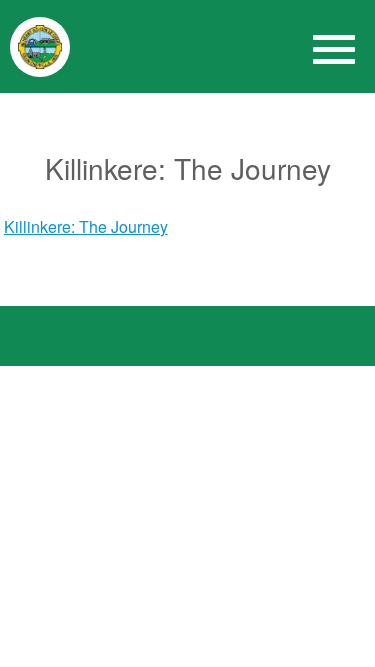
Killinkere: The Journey (86, 226)
